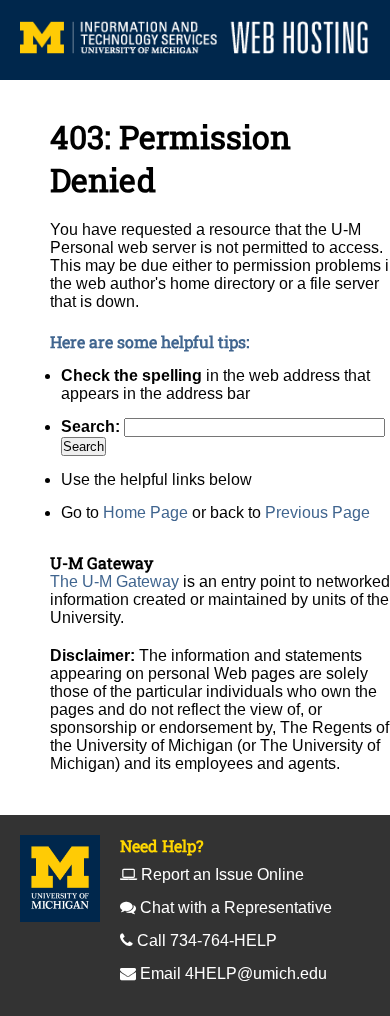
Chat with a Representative (236, 907)
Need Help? (161, 845)
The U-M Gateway (114, 581)
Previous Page (317, 512)
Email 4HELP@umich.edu (233, 973)
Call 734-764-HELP (207, 940)
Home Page (145, 512)
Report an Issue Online (222, 874)
